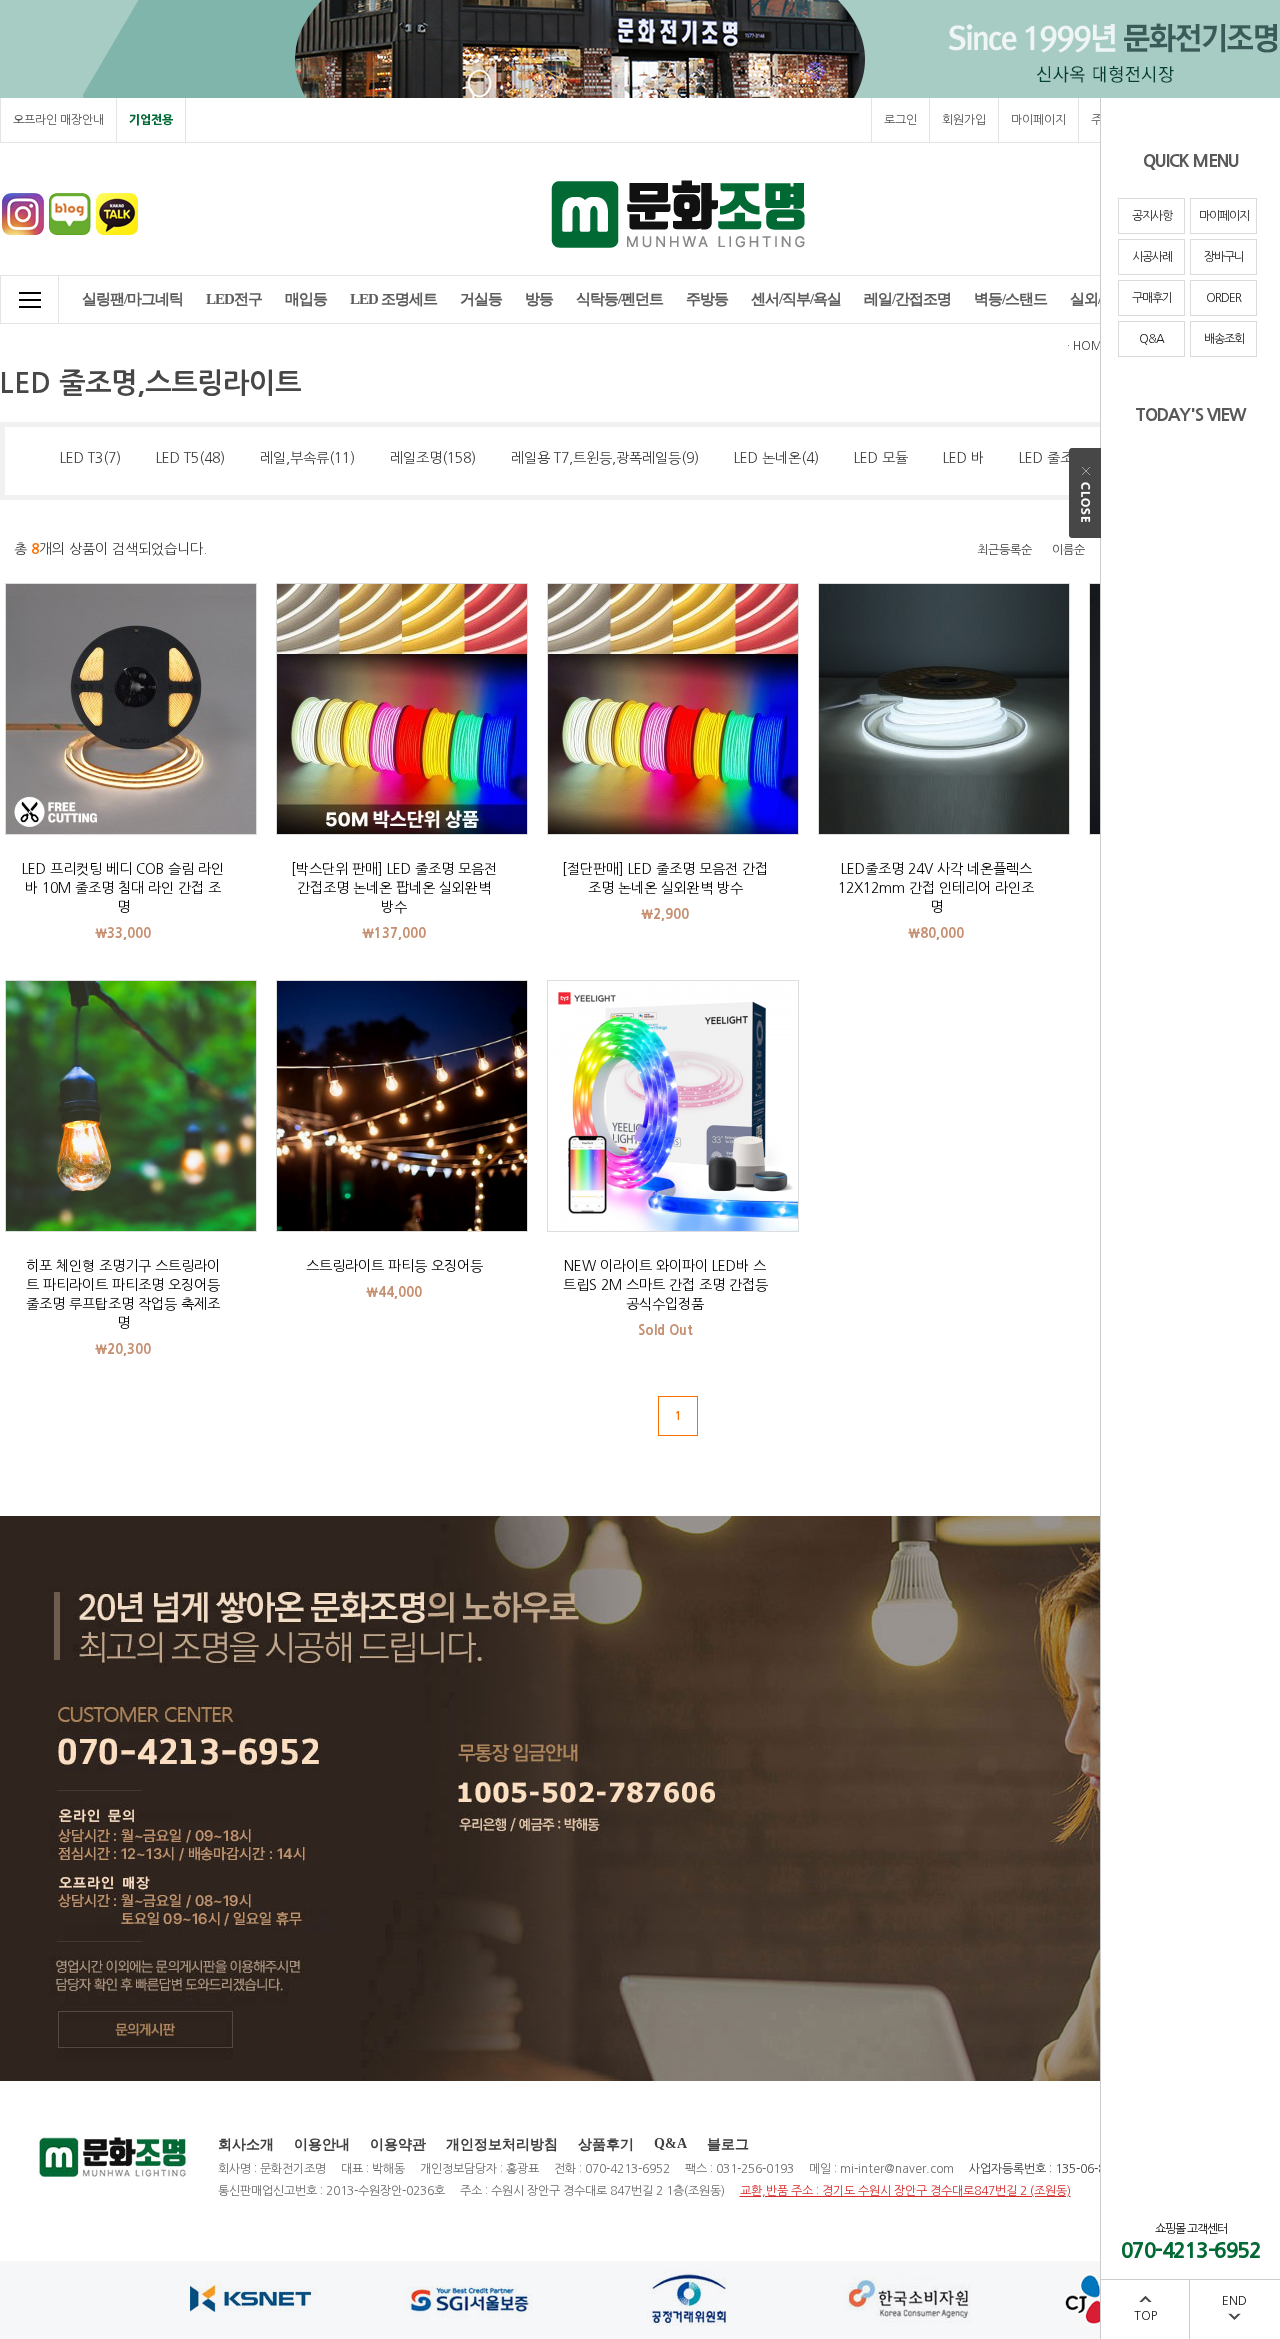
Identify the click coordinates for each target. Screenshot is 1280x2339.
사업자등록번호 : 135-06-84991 (1052, 2169)
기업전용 (151, 120)
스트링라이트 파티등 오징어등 (394, 1266)
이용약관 (398, 2144)
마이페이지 (1224, 216)
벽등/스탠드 (1010, 299)
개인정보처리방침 (502, 2144)
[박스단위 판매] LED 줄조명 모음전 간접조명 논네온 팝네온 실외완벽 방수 (394, 888)
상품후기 (606, 2144)
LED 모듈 (881, 458)
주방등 (707, 299)
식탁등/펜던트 (619, 299)
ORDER (1223, 298)
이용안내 (322, 2144)
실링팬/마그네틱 (132, 299)
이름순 (1068, 550)
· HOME (1088, 346)
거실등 (481, 299)
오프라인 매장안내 (58, 120)
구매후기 (1152, 298)
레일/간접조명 (907, 299)
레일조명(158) (433, 458)
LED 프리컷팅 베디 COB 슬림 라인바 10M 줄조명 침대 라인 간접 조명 (123, 888)
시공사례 (1152, 257)
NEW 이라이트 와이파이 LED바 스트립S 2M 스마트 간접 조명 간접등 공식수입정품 (665, 1285)
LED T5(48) (190, 458)
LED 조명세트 (393, 299)
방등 (539, 299)
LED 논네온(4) (776, 458)
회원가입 (964, 120)
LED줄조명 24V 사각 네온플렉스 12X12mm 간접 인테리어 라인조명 (936, 888)
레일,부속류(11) (307, 458)
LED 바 (963, 458)
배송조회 (1224, 339)
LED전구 (234, 299)
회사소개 (246, 2144)
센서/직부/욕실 (796, 299)
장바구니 (1224, 257)
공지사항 (1152, 216)
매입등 (306, 299)
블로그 (728, 2144)
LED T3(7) (90, 458)
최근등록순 (1004, 550)
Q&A (1151, 339)
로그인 (900, 120)
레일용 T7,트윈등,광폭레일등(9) (605, 458)
